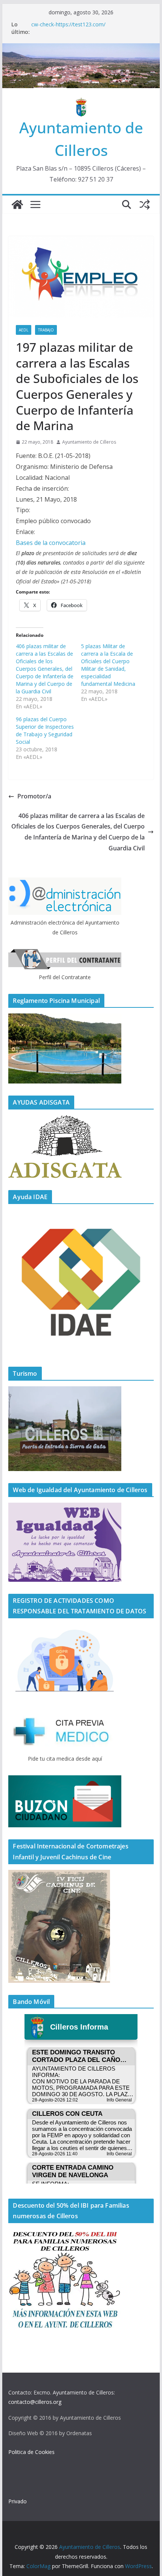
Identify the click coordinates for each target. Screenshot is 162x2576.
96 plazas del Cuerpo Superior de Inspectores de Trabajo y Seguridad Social (45, 730)
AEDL (24, 330)
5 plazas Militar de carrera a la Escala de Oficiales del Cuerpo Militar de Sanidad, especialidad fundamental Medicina (108, 665)
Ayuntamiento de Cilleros (89, 442)
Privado (18, 2501)
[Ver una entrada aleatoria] (145, 204)
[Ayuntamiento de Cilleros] (17, 204)
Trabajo (46, 330)
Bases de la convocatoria (51, 543)
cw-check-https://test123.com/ (68, 24)
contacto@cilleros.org (35, 2402)
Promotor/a (34, 796)
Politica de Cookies (31, 2452)
